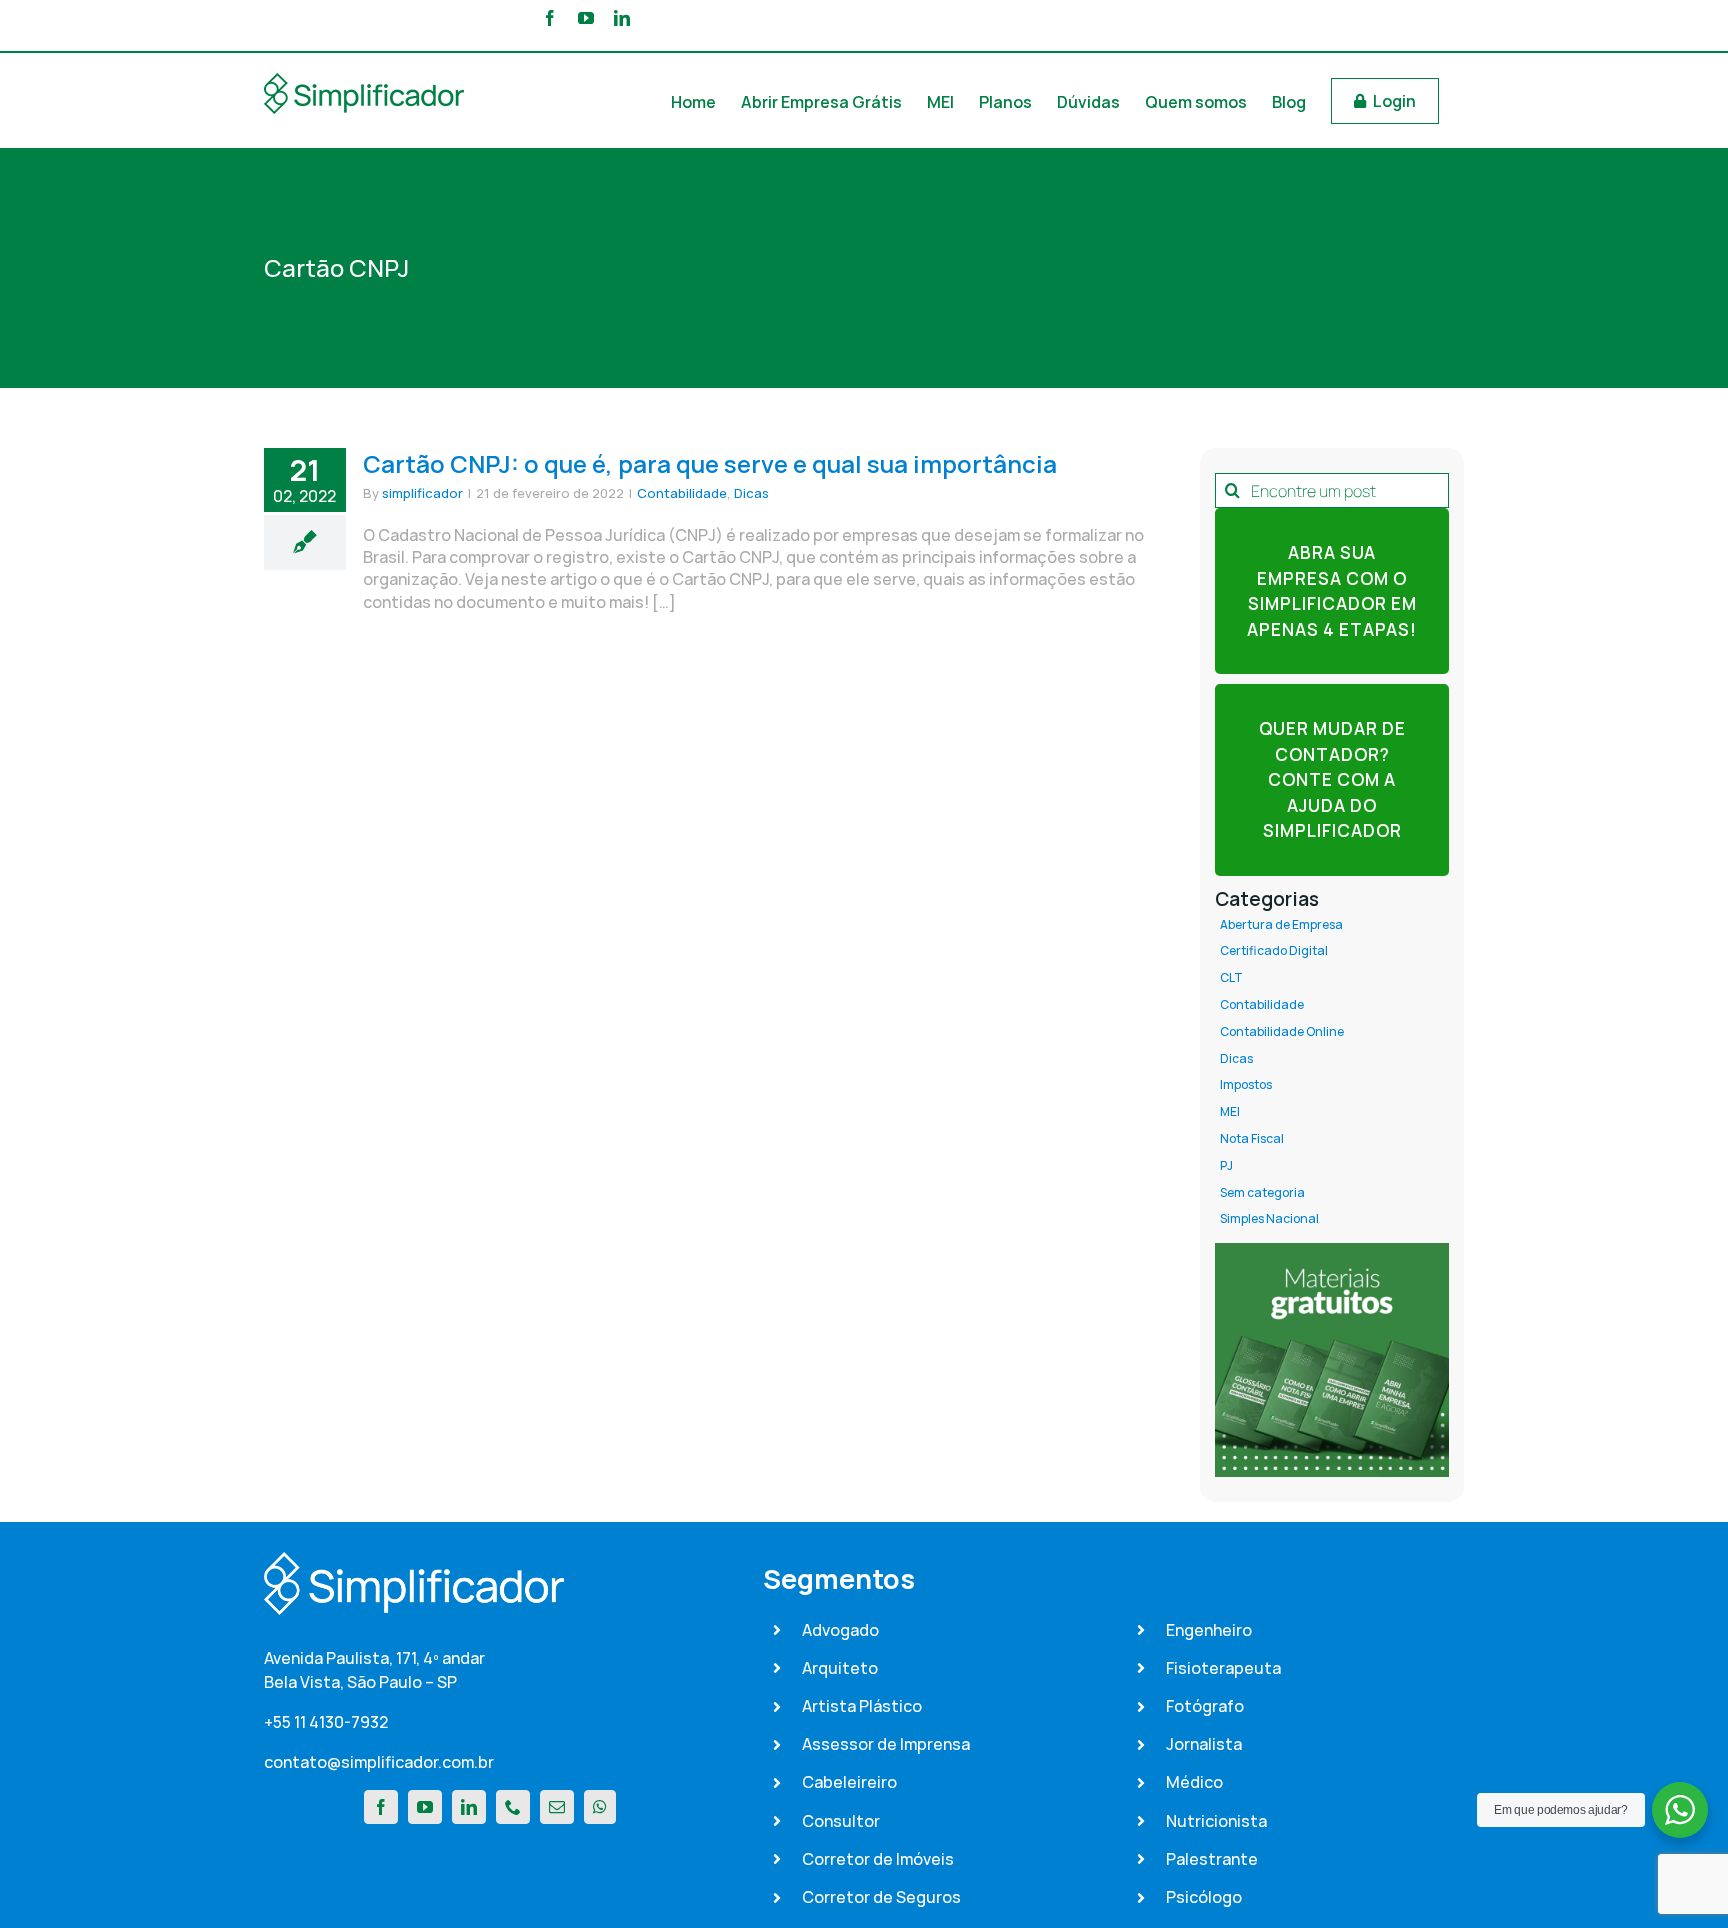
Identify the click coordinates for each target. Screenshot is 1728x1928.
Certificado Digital (1274, 951)
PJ (1226, 1166)
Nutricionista (1216, 1821)
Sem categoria (1262, 1193)
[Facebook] (381, 1807)
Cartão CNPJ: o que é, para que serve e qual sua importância (710, 463)
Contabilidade (682, 493)
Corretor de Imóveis (878, 1859)
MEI (1230, 1112)
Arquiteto (840, 1668)
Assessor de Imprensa (886, 1744)
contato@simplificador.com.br (379, 1762)
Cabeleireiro (849, 1782)
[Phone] (513, 1807)
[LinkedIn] (469, 1807)
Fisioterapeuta (1223, 1668)
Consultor (841, 1821)
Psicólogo (1204, 1897)
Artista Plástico (862, 1706)
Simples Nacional (1269, 1219)
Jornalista (1204, 1744)
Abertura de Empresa (1281, 925)
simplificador (422, 493)
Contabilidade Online (1282, 1032)
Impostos (1246, 1085)
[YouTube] (425, 1807)
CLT (1231, 978)
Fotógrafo (1205, 1706)
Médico (1194, 1782)
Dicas (751, 493)
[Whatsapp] (600, 1807)
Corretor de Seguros (881, 1897)
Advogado (840, 1630)
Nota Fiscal (1252, 1139)
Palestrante (1212, 1859)
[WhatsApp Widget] (1680, 1810)
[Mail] (557, 1807)
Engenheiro (1209, 1630)
